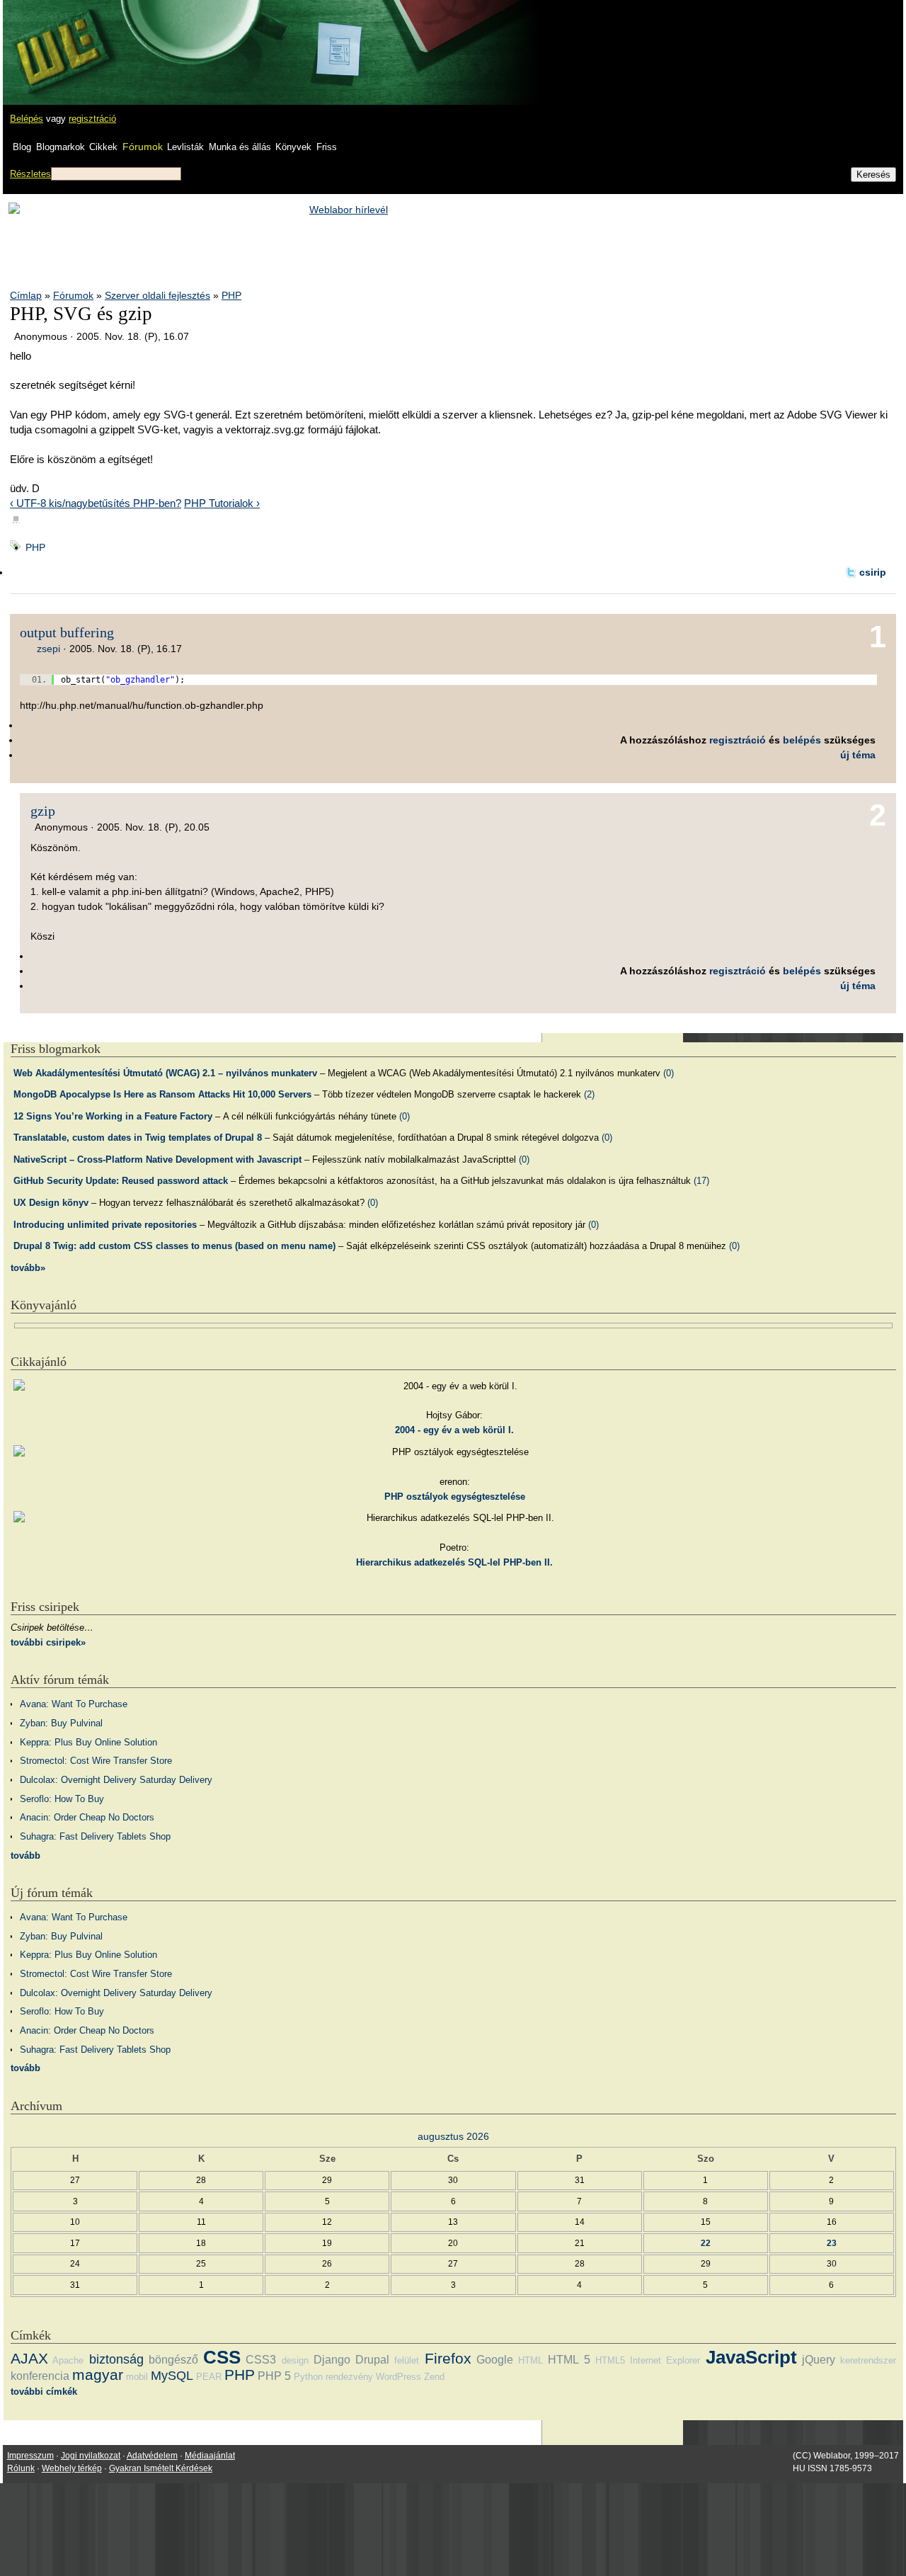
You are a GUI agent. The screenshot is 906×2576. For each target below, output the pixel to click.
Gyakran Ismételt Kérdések (161, 2468)
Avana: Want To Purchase (74, 1704)
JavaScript (751, 2357)
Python (308, 2377)
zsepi (48, 649)
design (295, 2360)
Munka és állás (240, 147)
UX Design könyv (51, 1203)
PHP (231, 295)
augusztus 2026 (453, 2136)
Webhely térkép (72, 2468)
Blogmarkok (61, 147)
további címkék (44, 2392)
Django (332, 2360)
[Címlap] (57, 39)
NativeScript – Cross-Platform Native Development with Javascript (157, 1159)
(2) (589, 1094)
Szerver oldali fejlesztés (157, 295)
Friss (327, 147)
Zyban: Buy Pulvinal (61, 1723)
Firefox (448, 2358)
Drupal (372, 2360)
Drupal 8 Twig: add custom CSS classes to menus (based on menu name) (174, 1246)
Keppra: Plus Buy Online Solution (88, 1742)
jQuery (819, 2360)
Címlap (26, 295)
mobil (137, 2377)
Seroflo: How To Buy (62, 1799)
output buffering (67, 632)
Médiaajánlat (210, 2456)
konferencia (40, 2376)
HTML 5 (569, 2360)
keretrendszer (868, 2360)
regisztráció (92, 119)
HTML (531, 2360)
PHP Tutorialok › (222, 503)
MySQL (172, 2376)
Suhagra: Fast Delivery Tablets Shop (95, 1836)
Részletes (30, 174)
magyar (98, 2375)
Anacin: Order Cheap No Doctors (87, 1817)
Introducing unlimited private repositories (105, 1225)
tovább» (28, 1268)
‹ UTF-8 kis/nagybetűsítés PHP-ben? (96, 503)
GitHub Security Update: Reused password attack (121, 1181)
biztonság (116, 2359)
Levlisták (185, 147)
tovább (25, 1856)
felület (407, 2360)
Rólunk (21, 2468)
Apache (68, 2360)
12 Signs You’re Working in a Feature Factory (113, 1116)
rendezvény (349, 2377)
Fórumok (143, 147)
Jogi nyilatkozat (91, 2456)
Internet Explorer (665, 2360)
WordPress (398, 2377)
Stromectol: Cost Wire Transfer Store (96, 1761)
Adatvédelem (152, 2456)
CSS (222, 2357)
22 (706, 2243)
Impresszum (30, 2456)
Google (495, 2360)
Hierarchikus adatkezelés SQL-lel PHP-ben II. (454, 1562)
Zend (434, 2377)
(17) (701, 1181)
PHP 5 (274, 2376)
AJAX (29, 2358)
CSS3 (261, 2360)
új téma (858, 755)
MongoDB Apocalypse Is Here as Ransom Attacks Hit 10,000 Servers (162, 1094)
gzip (43, 811)
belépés (802, 740)
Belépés (27, 119)
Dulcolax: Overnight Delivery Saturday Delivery (116, 1780)
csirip (873, 572)
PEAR (209, 2377)
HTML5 (610, 2360)
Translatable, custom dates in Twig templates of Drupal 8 (138, 1138)
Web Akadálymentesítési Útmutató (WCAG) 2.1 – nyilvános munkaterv (165, 1073)
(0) (669, 1073)
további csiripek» (48, 1642)
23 (832, 2243)
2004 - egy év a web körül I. (454, 1430)
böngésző (173, 2360)
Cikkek (103, 147)
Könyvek (293, 147)
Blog (22, 147)
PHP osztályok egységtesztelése (455, 1497)
